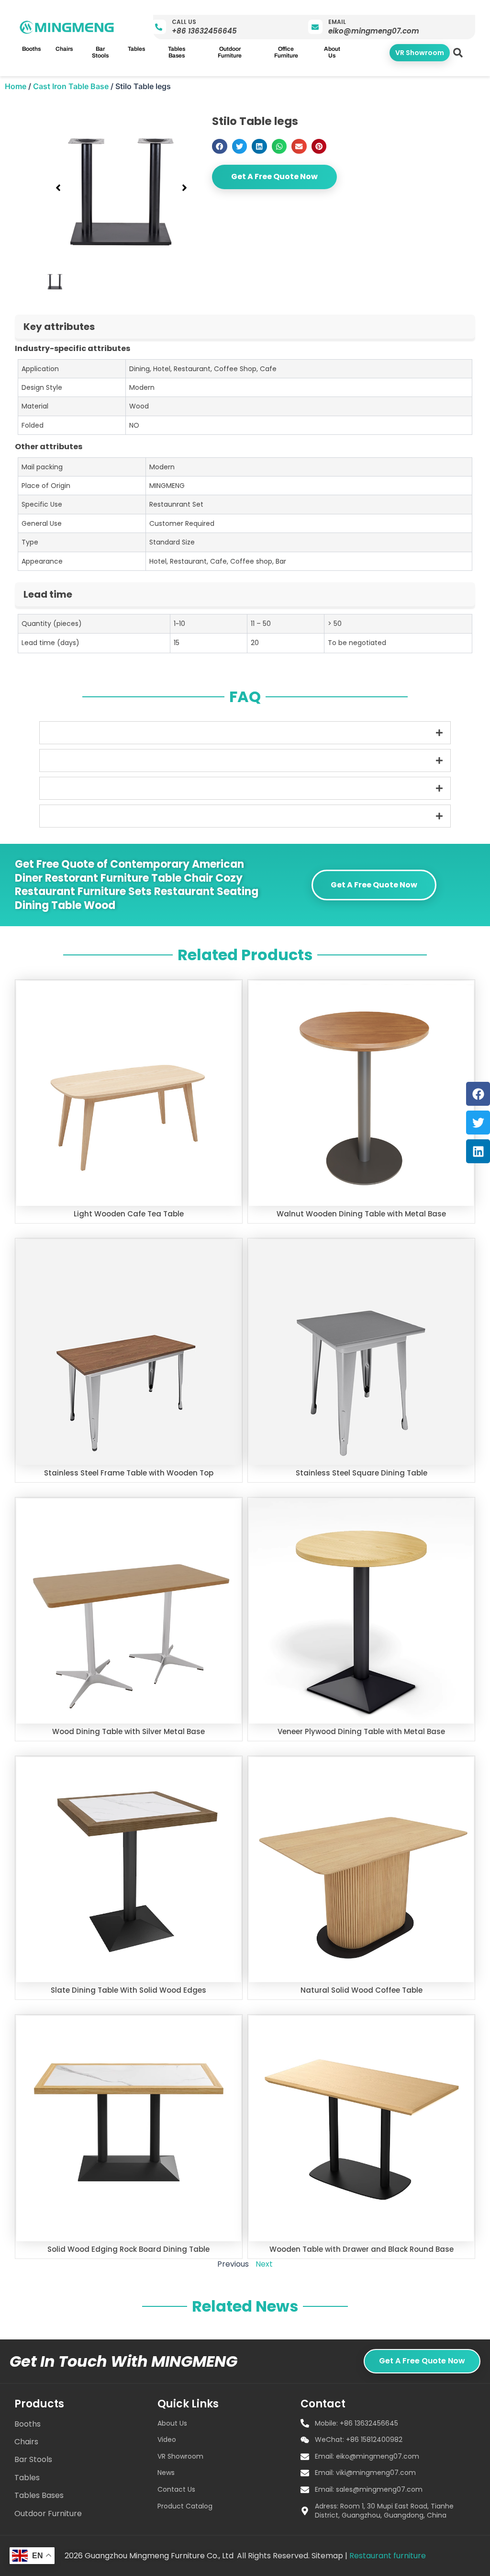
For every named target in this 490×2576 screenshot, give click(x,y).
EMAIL (337, 22)
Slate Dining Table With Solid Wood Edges (128, 1990)
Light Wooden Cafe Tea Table (129, 1214)
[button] (458, 53)
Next (264, 2264)
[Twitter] (478, 1123)
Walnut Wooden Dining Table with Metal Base (361, 1214)
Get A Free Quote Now (274, 176)
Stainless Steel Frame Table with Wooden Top (129, 1473)
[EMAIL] (315, 27)
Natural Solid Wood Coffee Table (362, 1990)
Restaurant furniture (388, 2556)
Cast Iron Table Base (71, 86)
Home (16, 86)
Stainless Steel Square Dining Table (362, 1473)
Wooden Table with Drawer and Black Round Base (362, 2249)
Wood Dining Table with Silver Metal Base (128, 1731)
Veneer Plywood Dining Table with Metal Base (361, 1731)
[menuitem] (31, 49)
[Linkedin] (478, 1151)
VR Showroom (420, 53)
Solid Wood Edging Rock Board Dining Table (128, 2249)
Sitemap (327, 2556)
